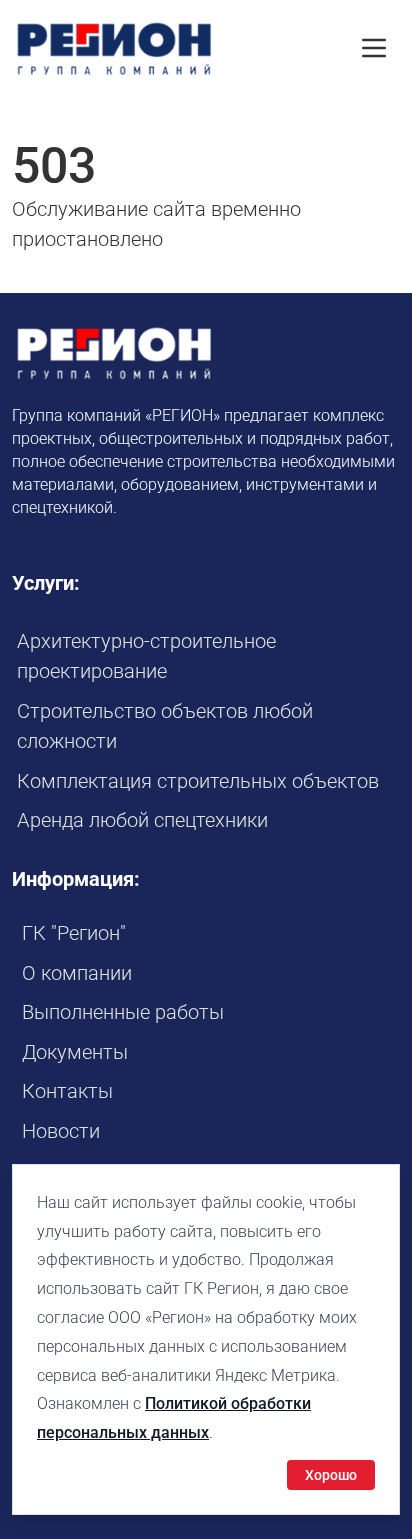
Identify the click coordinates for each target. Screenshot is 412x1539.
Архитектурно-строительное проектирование (146, 656)
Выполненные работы (123, 1012)
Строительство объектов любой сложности (165, 726)
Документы (75, 1052)
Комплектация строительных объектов (198, 781)
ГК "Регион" (74, 933)
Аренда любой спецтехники (142, 820)
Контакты (67, 1091)
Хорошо (331, 1475)
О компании (77, 973)
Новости (61, 1131)
